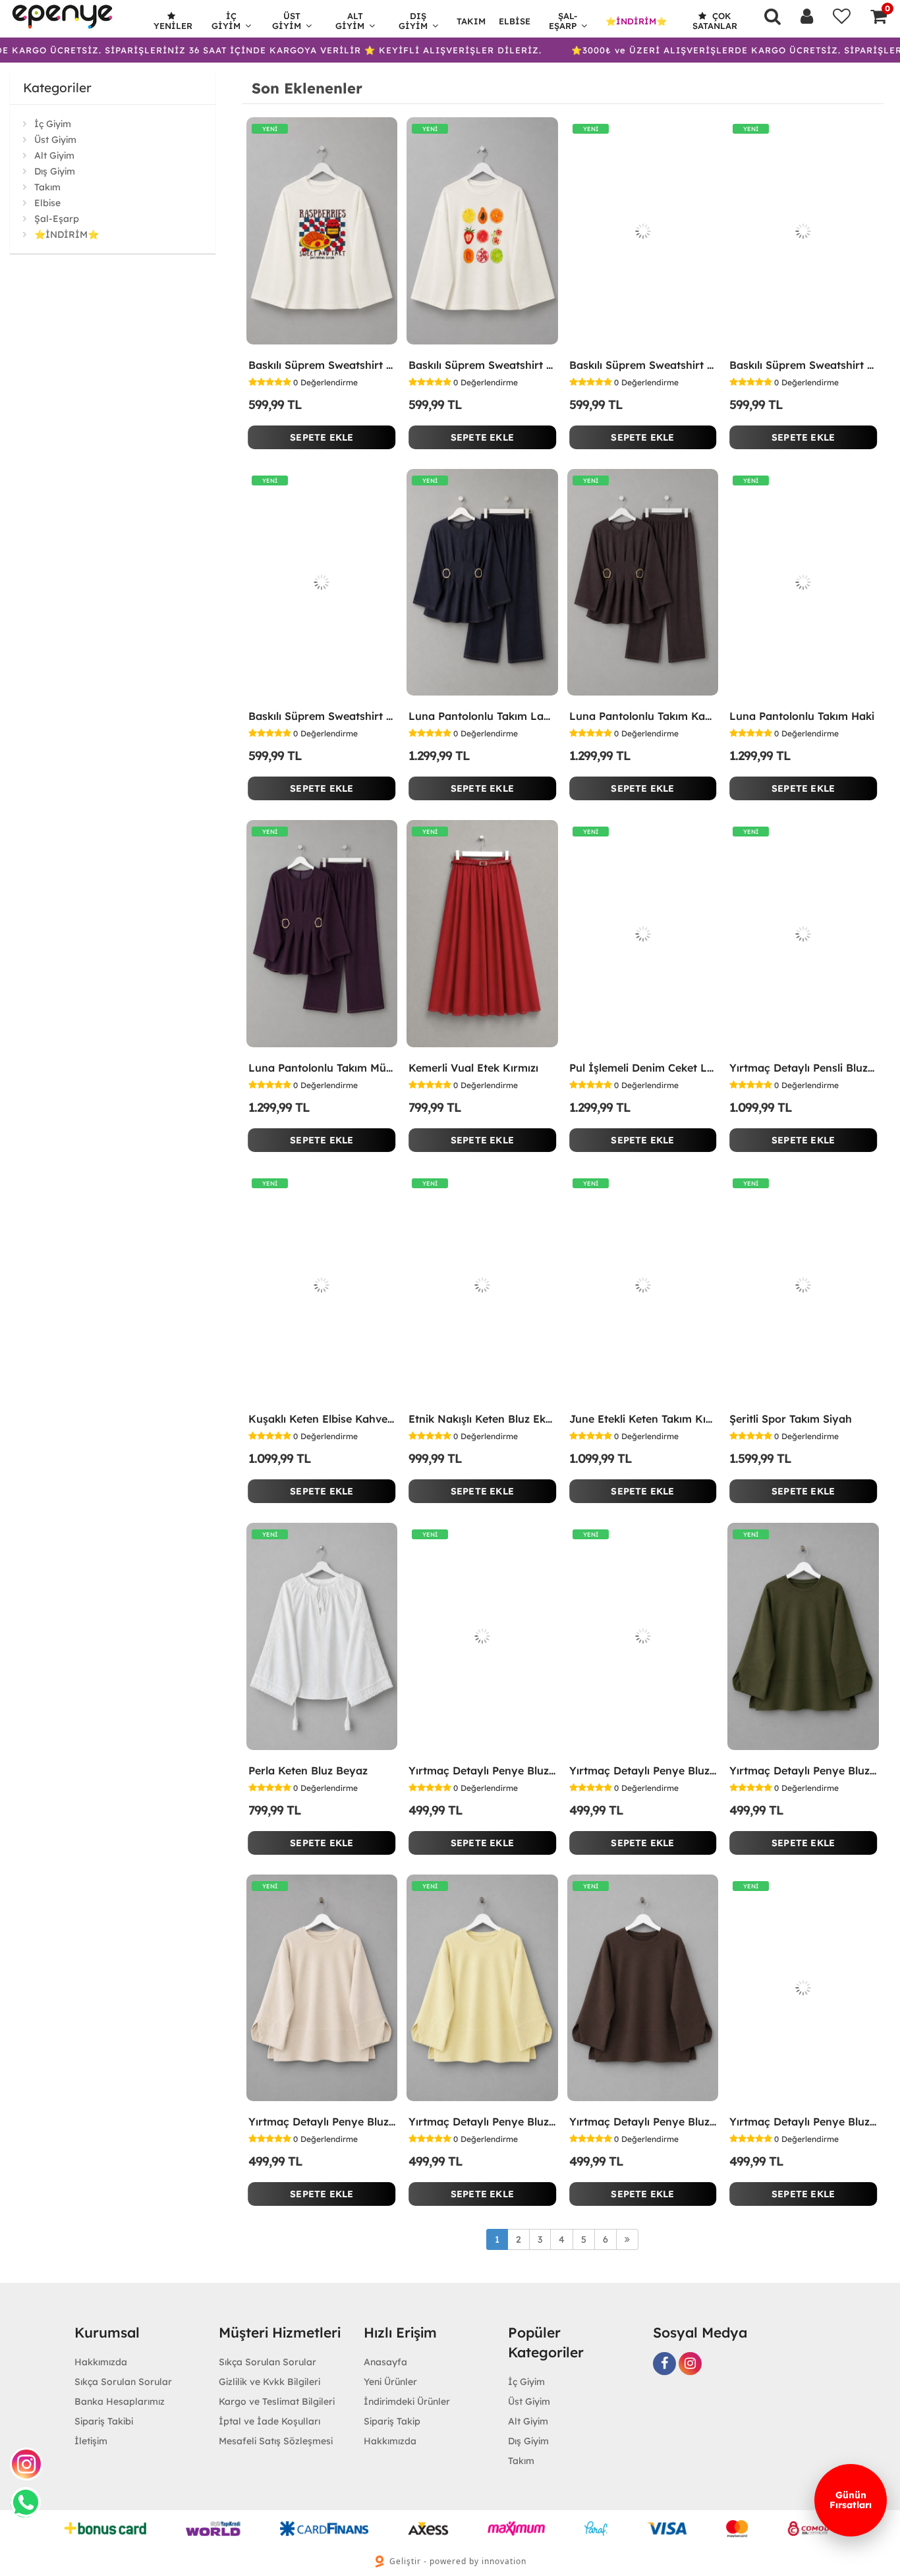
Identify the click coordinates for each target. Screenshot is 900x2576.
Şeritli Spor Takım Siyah (791, 1419)
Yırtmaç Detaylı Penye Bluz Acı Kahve (643, 2122)
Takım (471, 21)
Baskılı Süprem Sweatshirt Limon (322, 716)
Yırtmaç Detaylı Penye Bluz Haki (803, 1770)
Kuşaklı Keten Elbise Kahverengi (322, 1419)
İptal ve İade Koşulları (269, 2421)
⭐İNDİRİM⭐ (636, 21)
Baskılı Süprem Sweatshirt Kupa (643, 365)
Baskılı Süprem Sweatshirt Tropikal (482, 365)
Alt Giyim (350, 21)
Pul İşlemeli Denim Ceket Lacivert (643, 1068)
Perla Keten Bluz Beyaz (308, 1770)
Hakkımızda (101, 2362)
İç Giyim (226, 21)
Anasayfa (385, 2362)
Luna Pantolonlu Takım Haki (802, 716)
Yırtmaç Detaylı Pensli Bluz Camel (803, 1068)
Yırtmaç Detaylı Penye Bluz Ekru (643, 1770)
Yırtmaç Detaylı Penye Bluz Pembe (482, 1770)
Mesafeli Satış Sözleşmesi (276, 2441)
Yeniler (173, 26)
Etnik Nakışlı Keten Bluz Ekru (482, 1419)
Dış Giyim (413, 21)
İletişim (91, 2441)
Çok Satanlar (715, 21)
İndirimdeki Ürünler (407, 2401)
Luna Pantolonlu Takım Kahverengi (643, 716)
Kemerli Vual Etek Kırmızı (473, 1068)
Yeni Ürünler (390, 2382)
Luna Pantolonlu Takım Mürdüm (322, 1068)
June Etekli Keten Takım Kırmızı (643, 1419)
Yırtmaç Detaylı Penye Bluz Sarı (482, 2122)
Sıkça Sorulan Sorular (123, 2382)
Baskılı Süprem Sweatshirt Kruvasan (322, 365)
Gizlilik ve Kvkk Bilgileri (269, 2382)
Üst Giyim (287, 21)
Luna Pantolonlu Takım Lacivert (482, 716)
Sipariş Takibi (104, 2421)
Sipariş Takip (392, 2421)
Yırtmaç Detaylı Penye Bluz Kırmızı (803, 2122)
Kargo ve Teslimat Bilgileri (277, 2401)
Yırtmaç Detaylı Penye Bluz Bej (322, 2122)
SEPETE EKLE (322, 437)
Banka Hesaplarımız (120, 2401)
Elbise (515, 21)
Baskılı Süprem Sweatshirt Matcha (803, 365)
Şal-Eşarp (563, 21)
